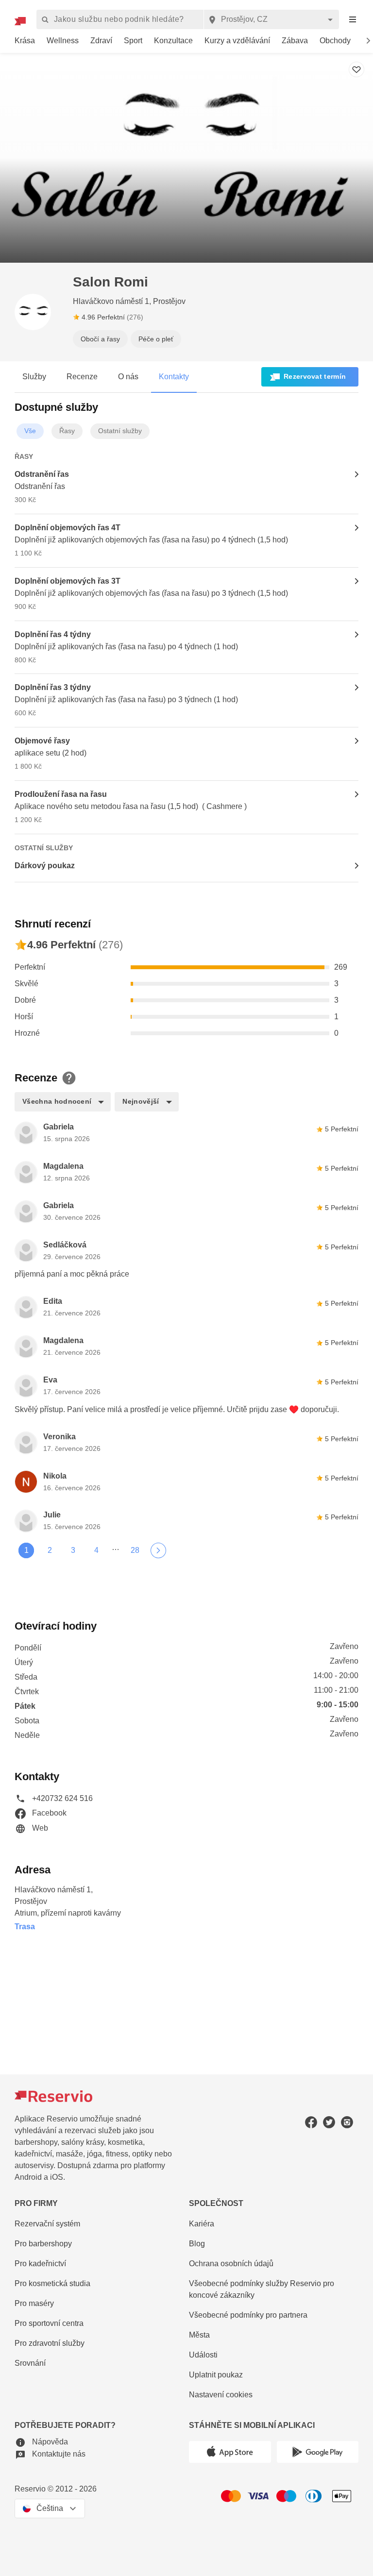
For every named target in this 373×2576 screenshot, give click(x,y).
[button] (33, 312)
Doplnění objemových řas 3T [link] (68, 581)
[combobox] (271, 19)
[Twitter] (329, 2122)
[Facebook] (311, 2122)
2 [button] (50, 1550)
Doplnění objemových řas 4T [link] (68, 528)
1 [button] (26, 1550)
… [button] (116, 1548)
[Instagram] (347, 2122)
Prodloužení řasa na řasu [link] (61, 794)
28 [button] (135, 1550)
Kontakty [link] (174, 377)
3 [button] (73, 1550)
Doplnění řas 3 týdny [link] (53, 687)
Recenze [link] (82, 377)
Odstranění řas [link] (42, 474)
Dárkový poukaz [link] (45, 866)
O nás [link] (128, 377)
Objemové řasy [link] (42, 741)
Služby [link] (34, 377)
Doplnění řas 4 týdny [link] (53, 634)
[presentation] (353, 20)
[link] (25, 41)
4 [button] (96, 1550)
